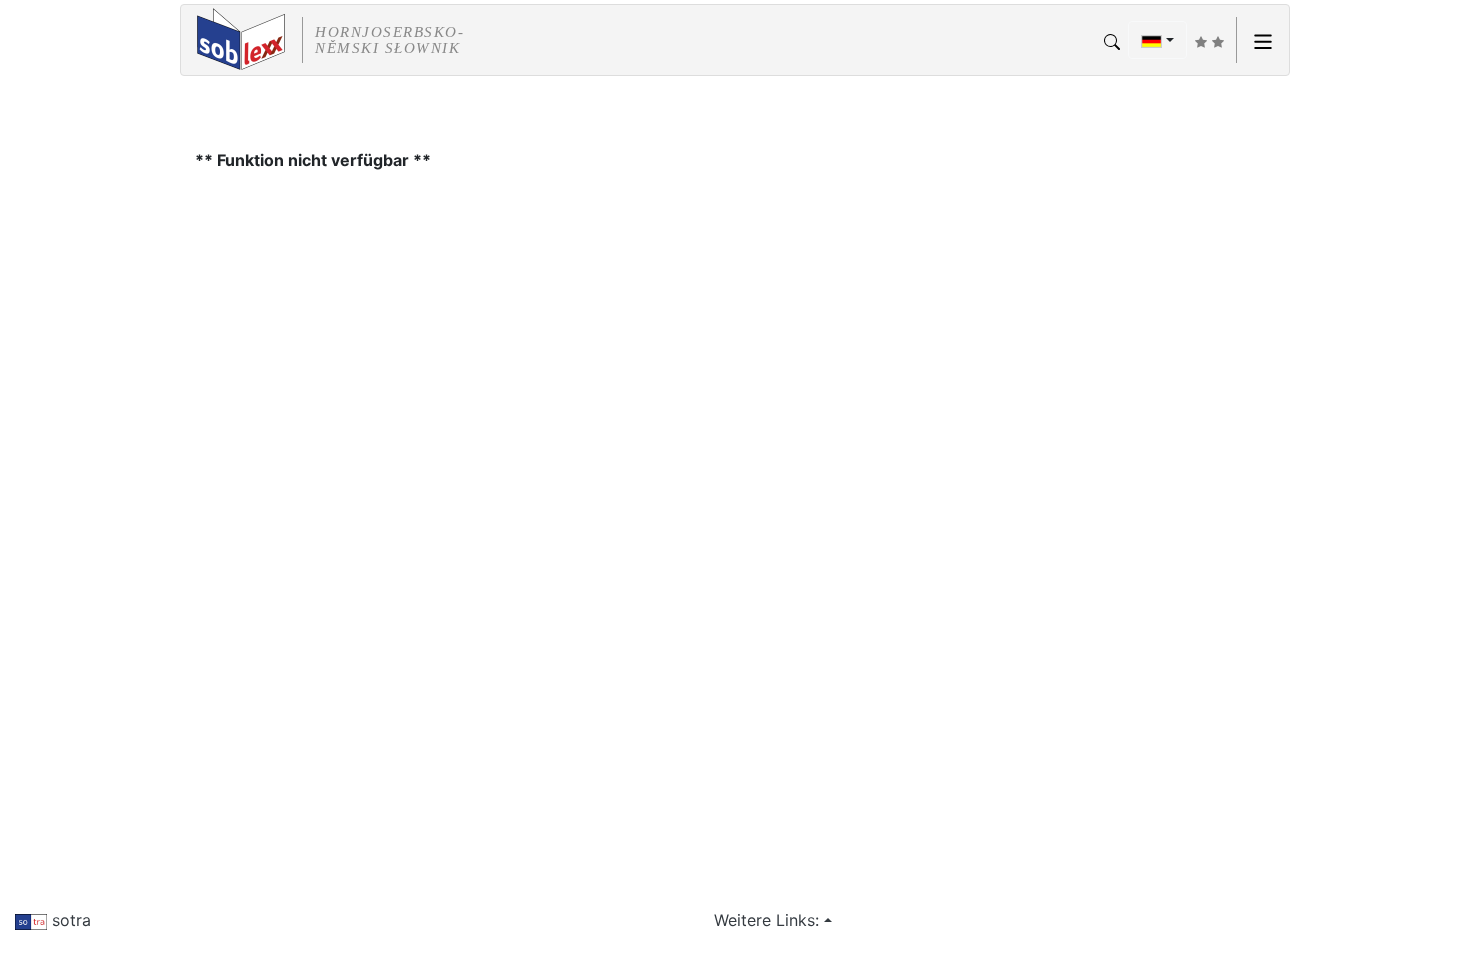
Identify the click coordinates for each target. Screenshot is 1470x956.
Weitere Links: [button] (766, 920)
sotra (69, 920)
